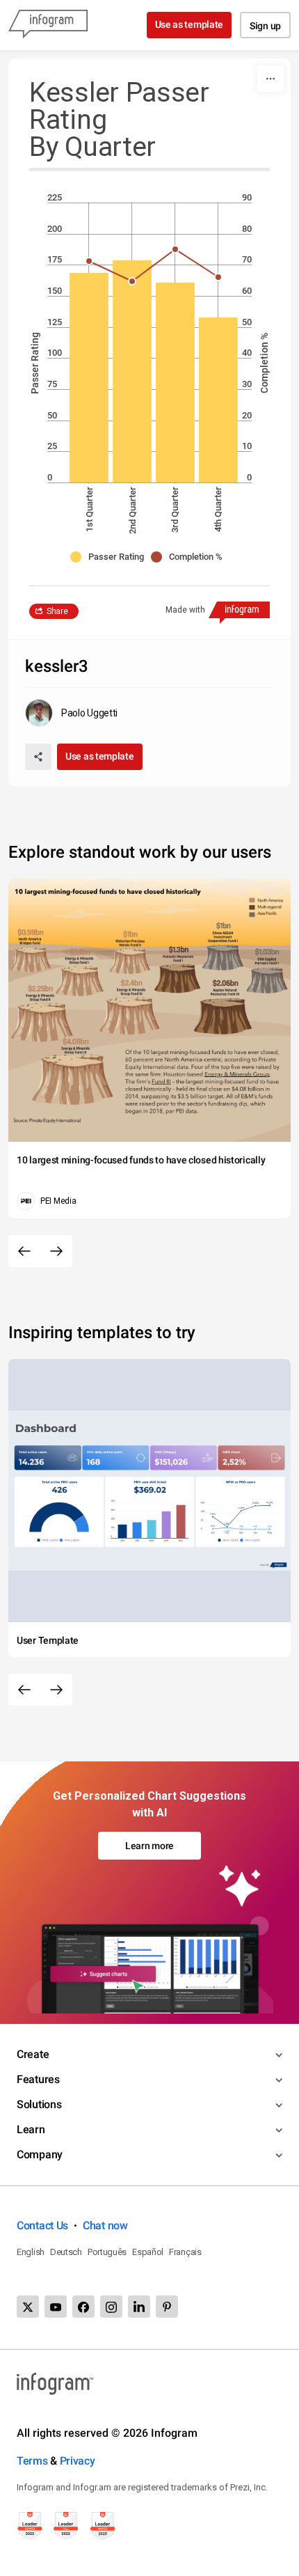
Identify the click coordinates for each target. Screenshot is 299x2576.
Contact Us (42, 2225)
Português (107, 2252)
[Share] (38, 757)
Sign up (265, 26)
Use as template (189, 24)
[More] (270, 79)
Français (185, 2252)
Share (57, 611)
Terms (32, 2461)
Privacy (78, 2461)
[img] (89, 378)
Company (40, 2154)
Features (38, 2079)
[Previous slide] (24, 1251)
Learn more (149, 1846)
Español (148, 2252)
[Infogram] (48, 25)
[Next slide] (56, 1251)
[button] (111, 557)
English (31, 2252)
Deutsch (66, 2252)
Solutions (39, 2104)
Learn (31, 2129)
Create (33, 2054)
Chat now (105, 2225)
